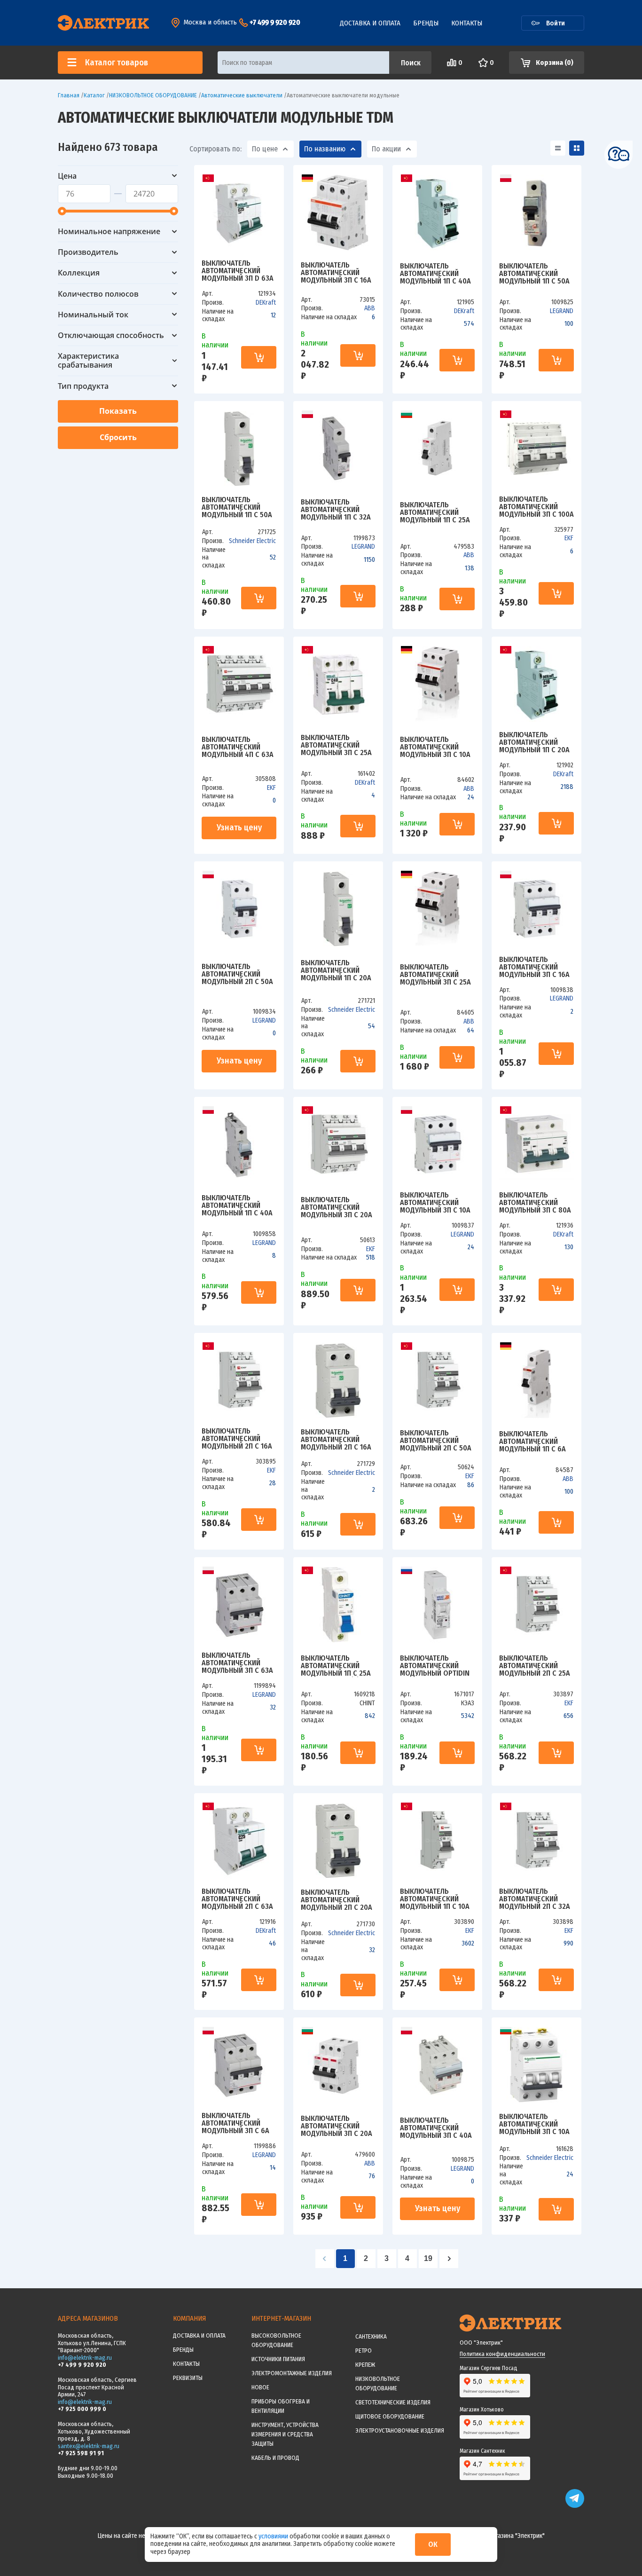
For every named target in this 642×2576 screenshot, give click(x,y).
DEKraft (266, 303)
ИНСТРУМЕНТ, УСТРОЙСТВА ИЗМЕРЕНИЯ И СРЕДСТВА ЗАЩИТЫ (285, 2434)
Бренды (426, 23)
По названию (325, 149)
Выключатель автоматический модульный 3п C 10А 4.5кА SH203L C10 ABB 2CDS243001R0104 (435, 747)
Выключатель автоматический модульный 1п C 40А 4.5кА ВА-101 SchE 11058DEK (435, 274)
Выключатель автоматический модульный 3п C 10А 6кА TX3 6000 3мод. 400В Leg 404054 (435, 1203)
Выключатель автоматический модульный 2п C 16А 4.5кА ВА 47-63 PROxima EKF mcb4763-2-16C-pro (237, 1439)
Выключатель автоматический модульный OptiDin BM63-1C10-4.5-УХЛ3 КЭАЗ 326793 (435, 1666)
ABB (370, 308)
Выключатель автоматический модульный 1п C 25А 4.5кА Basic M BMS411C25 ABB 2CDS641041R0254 (435, 512)
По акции (386, 149)
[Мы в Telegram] (575, 2506)
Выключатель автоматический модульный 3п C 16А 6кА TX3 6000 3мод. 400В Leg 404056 (534, 967)
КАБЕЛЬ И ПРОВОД (275, 2458)
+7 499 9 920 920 (275, 22)
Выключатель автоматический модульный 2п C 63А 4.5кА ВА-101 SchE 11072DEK (237, 1899)
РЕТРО (364, 2351)
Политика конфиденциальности (502, 2354)
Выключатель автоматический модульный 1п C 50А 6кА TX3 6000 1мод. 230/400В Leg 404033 (535, 274)
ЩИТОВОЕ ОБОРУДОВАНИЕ (390, 2416)
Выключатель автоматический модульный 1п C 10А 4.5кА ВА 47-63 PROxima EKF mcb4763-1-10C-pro (435, 1899)
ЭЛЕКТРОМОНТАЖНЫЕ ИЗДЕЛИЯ (292, 2373)
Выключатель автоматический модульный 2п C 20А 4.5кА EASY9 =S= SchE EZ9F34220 (337, 1900)
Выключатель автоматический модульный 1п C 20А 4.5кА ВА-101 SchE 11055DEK (534, 742)
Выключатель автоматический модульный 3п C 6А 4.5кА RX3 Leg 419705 (237, 2123)
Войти (556, 23)
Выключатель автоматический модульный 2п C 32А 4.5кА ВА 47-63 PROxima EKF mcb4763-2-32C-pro (535, 1899)
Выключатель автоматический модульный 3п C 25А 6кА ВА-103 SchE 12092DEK (336, 745)
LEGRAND (562, 311)
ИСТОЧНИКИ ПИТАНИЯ (278, 2359)
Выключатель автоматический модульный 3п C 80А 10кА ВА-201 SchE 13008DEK (535, 1203)
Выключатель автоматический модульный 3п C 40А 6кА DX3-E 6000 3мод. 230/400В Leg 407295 (437, 2128)
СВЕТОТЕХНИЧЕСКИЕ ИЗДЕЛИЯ (393, 2402)
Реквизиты (188, 2378)
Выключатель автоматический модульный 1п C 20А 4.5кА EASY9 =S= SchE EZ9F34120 (337, 970)
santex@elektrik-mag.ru (89, 2446)
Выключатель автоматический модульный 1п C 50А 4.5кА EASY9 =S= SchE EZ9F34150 (238, 507)
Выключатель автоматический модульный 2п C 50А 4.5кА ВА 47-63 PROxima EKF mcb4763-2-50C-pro (436, 1441)
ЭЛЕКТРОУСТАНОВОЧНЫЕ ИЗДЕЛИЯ (400, 2430)
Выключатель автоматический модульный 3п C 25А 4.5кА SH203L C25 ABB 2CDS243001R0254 (436, 975)
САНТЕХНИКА (371, 2336)
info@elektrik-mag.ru (85, 2358)
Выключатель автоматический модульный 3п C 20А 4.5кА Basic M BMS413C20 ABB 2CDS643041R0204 (337, 2126)
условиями (274, 2536)
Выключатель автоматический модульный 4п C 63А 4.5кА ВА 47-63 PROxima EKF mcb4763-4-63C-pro (238, 747)
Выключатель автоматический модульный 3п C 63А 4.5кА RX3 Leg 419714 (237, 1663)
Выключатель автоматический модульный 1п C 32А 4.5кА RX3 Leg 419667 (336, 510)
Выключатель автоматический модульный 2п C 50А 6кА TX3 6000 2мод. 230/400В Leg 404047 (238, 974)
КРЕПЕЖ (365, 2365)
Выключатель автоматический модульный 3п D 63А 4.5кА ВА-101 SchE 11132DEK (238, 271)
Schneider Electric (252, 541)
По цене (265, 149)
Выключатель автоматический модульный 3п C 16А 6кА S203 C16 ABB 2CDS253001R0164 (336, 273)
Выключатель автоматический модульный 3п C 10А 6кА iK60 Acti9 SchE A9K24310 (534, 2124)
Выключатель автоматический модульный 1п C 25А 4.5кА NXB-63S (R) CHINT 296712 (336, 1666)
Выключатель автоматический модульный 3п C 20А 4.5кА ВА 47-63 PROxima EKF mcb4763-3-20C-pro (337, 1207)
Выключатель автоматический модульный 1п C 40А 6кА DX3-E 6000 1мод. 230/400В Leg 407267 (239, 1205)
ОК (433, 2544)
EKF (569, 538)
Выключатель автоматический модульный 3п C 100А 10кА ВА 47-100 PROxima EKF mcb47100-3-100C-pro (536, 507)
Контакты (467, 23)
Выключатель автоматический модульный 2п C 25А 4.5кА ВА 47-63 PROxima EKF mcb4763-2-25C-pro (535, 1666)
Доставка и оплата (370, 23)
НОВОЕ (260, 2387)
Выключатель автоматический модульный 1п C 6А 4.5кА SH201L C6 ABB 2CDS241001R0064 (533, 1442)
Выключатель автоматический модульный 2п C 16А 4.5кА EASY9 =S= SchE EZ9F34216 (337, 1440)
